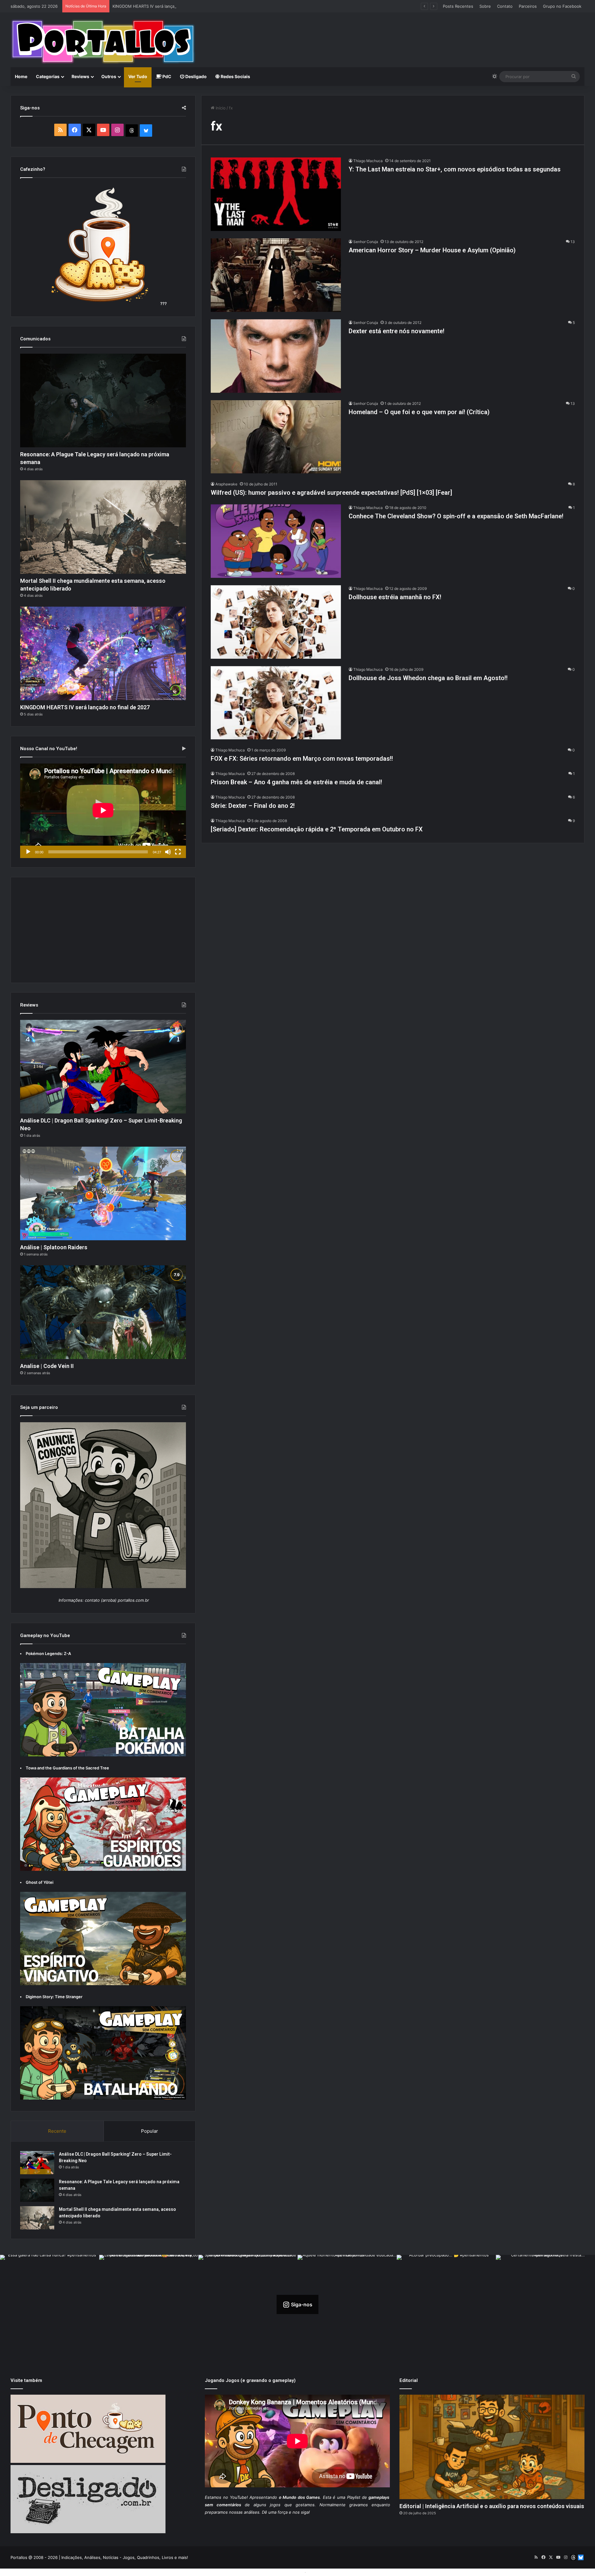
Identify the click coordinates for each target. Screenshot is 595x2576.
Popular (150, 2131)
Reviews (80, 76)
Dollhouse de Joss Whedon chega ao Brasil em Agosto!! (428, 678)
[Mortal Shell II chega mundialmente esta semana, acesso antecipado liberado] (103, 527)
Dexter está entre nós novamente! (397, 331)
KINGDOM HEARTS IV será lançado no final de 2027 (85, 707)
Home (21, 76)
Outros (109, 76)
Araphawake (226, 484)
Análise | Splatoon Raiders (54, 1247)
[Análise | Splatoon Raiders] (103, 1193)
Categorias (48, 76)
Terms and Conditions (282, 2572)
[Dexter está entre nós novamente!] (276, 356)
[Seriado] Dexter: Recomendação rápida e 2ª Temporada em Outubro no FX (317, 829)
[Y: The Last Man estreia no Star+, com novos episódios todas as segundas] (276, 194)
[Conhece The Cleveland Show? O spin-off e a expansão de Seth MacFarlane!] (276, 541)
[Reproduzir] (28, 852)
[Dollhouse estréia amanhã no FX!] (276, 622)
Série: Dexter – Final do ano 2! (253, 806)
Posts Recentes (458, 6)
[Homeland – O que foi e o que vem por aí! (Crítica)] (276, 437)
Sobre (485, 6)
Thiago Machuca (368, 161)
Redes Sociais (235, 76)
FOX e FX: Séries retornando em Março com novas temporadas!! (302, 759)
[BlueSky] (146, 131)
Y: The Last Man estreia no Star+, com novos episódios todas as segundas (455, 169)
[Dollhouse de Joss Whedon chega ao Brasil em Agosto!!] (276, 703)
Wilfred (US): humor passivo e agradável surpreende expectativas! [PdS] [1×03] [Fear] (331, 493)
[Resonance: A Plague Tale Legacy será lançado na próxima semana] (103, 401)
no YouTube (235, 2497)
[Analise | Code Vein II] (103, 1312)
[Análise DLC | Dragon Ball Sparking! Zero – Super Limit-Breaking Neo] (103, 1067)
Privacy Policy (321, 2572)
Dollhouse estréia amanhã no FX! (395, 597)
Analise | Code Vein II (47, 1366)
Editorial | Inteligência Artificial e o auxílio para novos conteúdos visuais (492, 2506)
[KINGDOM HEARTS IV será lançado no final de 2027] (103, 653)
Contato (505, 6)
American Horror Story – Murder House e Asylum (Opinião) (432, 250)
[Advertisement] (395, 33)
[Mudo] (168, 852)
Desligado (196, 76)
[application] (103, 811)
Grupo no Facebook (562, 6)
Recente (57, 2131)
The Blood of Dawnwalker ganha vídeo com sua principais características (183, 6)
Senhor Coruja (366, 242)
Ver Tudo (138, 76)
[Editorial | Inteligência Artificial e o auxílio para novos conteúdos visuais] (492, 2447)
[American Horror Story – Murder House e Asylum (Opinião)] (276, 275)
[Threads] (132, 131)
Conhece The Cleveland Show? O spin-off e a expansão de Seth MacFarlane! (456, 516)
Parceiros (528, 6)
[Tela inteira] (178, 852)
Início (220, 108)
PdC (166, 76)
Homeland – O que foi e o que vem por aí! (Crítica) (419, 412)
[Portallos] (103, 42)
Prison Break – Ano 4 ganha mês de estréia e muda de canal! (296, 782)
